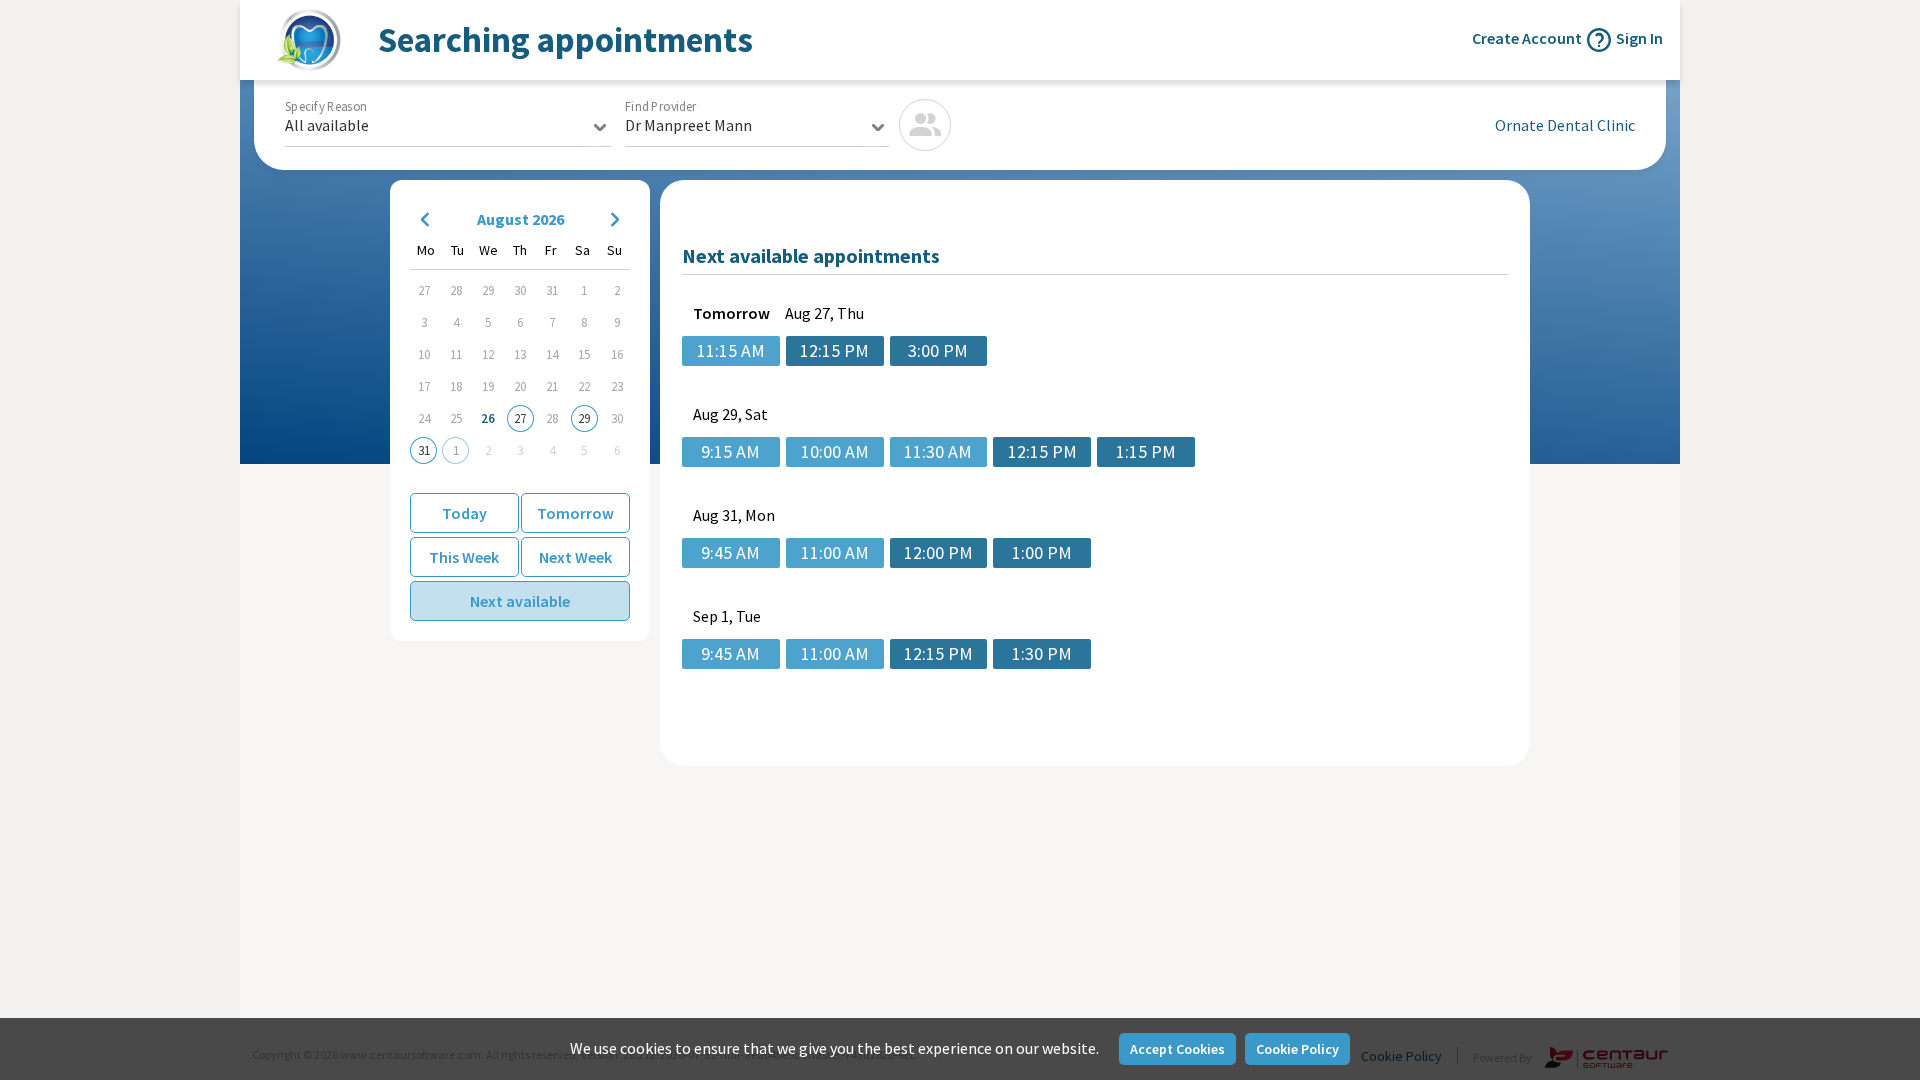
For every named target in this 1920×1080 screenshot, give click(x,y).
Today (464, 513)
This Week (464, 557)
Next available (520, 601)
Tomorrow (575, 513)
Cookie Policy (1297, 1049)
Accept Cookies (1177, 1049)
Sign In (1639, 38)
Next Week (575, 557)
